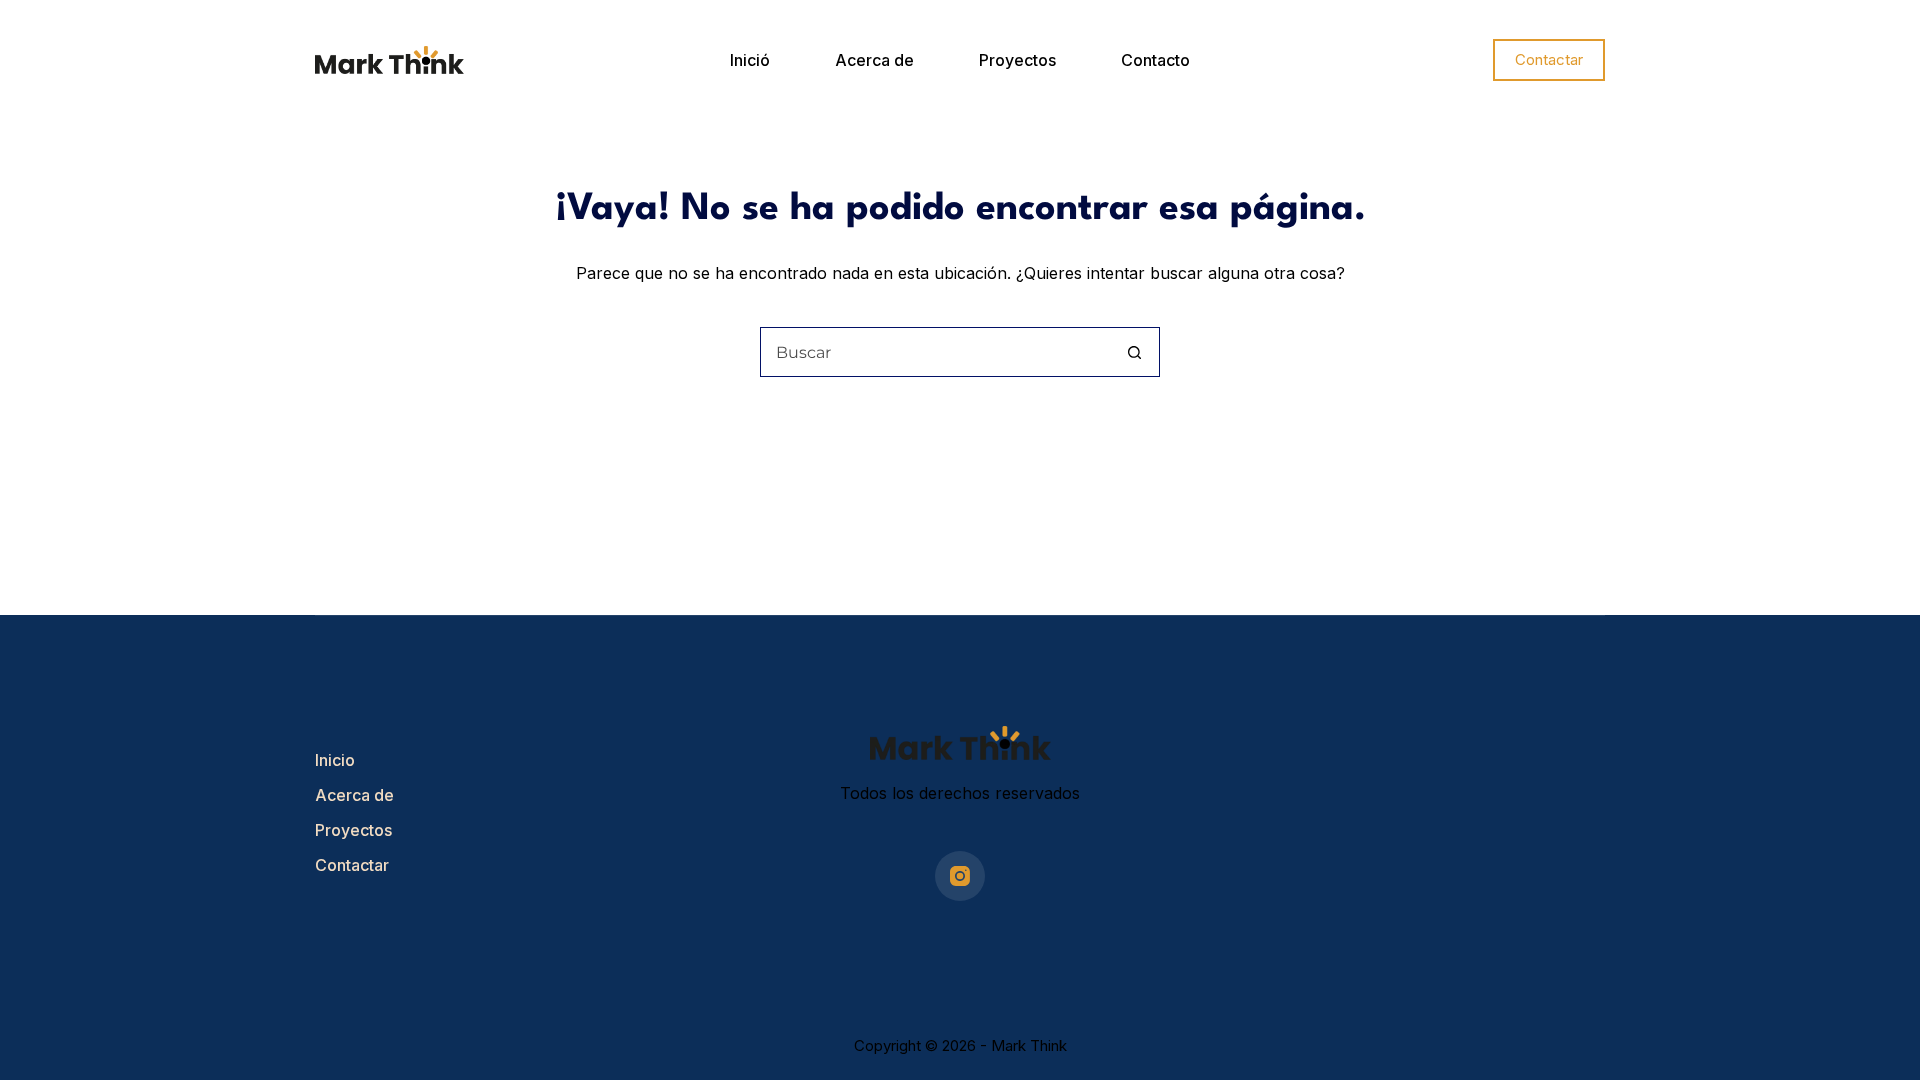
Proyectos (1017, 60)
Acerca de (874, 60)
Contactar (1549, 59)
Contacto (1155, 60)
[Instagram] (960, 876)
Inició (750, 60)
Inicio (335, 760)
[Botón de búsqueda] (1134, 352)
